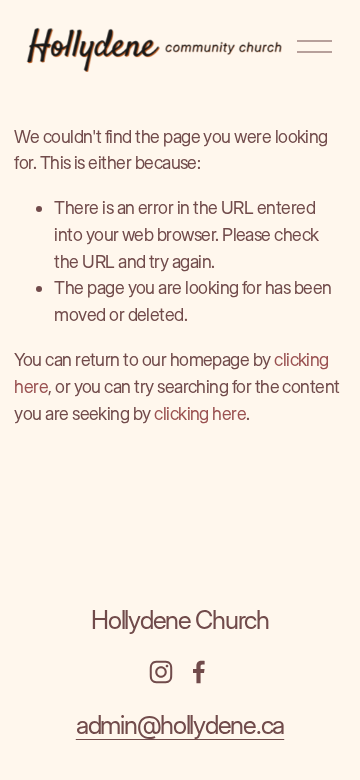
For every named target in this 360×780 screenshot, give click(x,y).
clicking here (200, 413)
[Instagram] (161, 672)
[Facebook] (199, 672)
